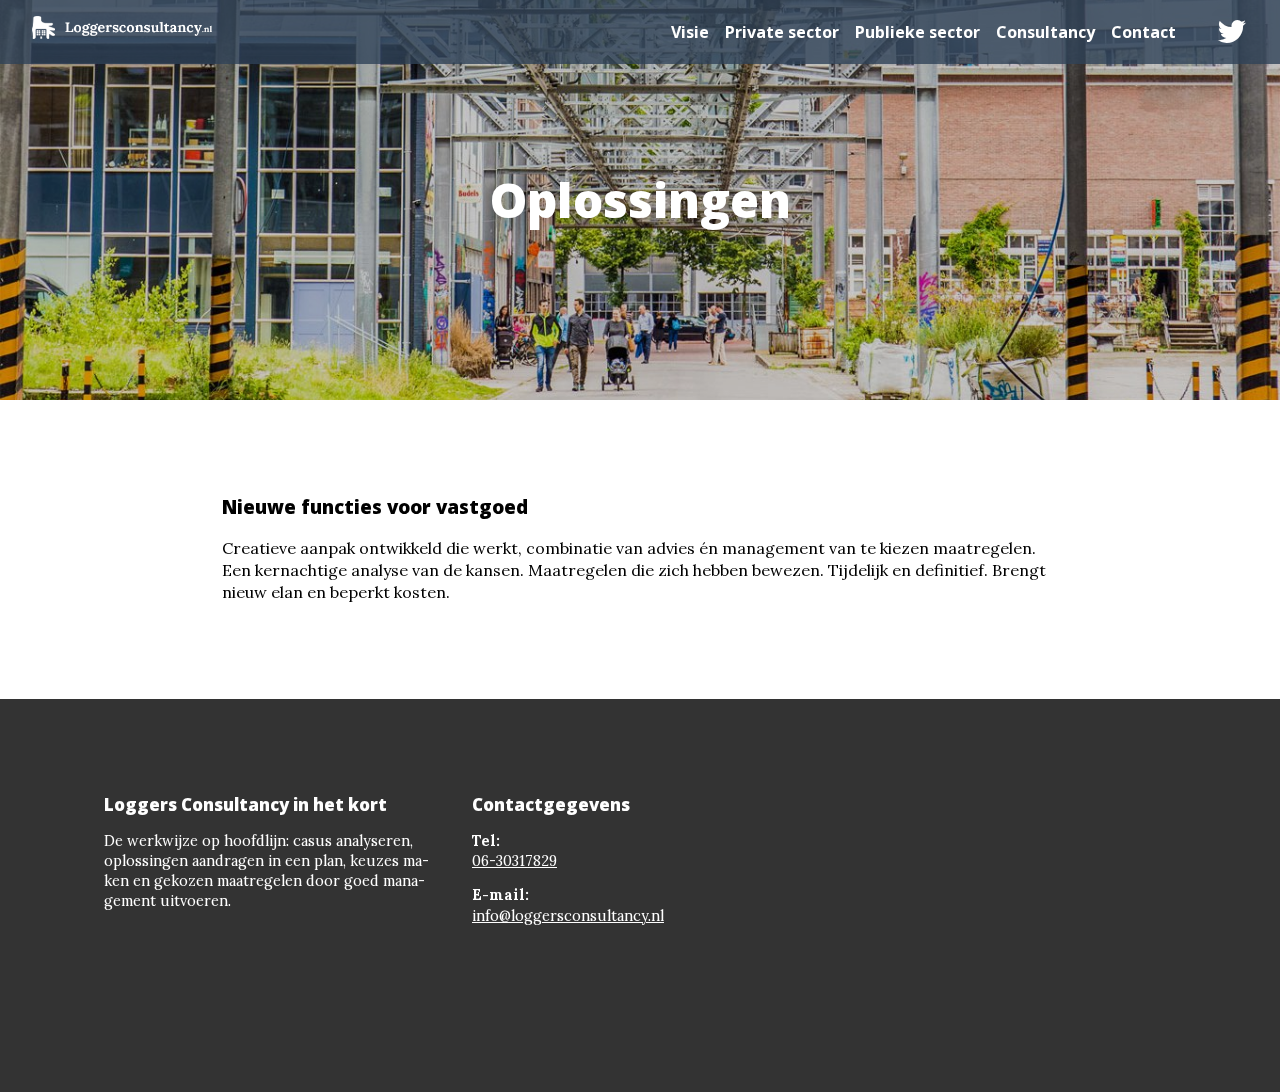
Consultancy (1045, 32)
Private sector (782, 32)
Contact (1143, 32)
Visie (690, 32)
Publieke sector (917, 32)
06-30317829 (514, 861)
